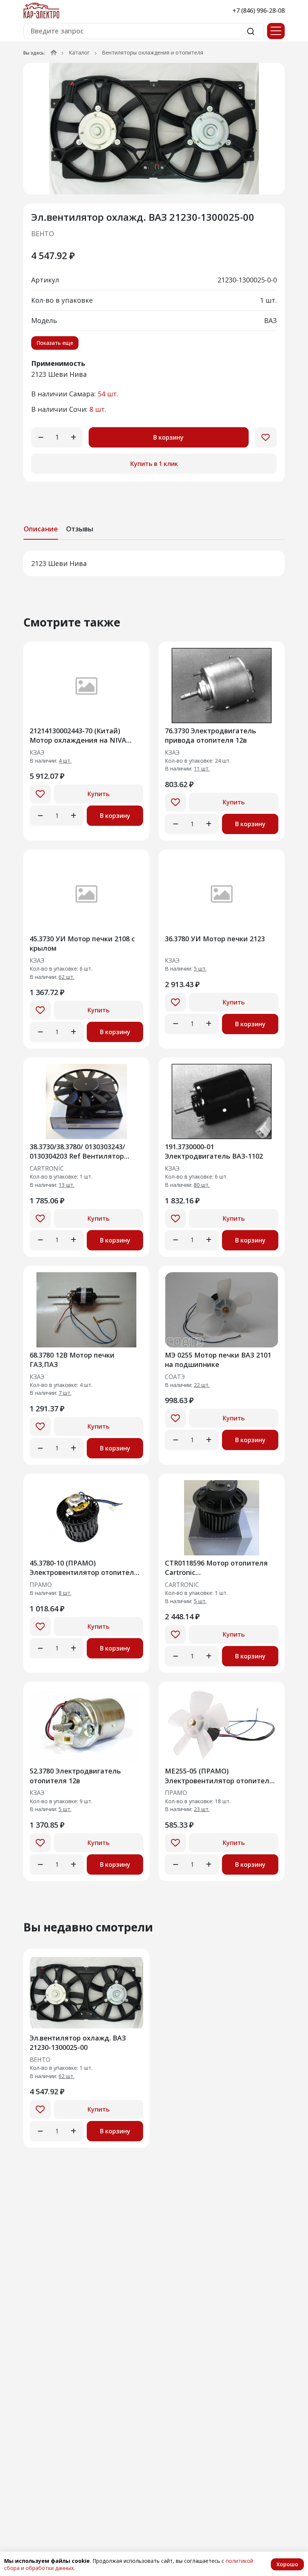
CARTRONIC (47, 1169)
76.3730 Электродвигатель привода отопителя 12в (211, 735)
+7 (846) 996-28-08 (259, 11)
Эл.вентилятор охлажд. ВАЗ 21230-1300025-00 (78, 2043)
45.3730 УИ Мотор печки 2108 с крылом (82, 943)
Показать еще (55, 343)
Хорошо (287, 2564)
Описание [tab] (41, 529)
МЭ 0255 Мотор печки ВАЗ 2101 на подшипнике (218, 1360)
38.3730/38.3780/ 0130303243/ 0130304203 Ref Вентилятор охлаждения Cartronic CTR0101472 (77, 1151)
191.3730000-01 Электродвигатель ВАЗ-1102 (214, 1151)
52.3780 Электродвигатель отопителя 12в (75, 1776)
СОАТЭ (175, 1377)
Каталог (79, 52)
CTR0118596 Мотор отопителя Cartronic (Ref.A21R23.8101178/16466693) (216, 1568)
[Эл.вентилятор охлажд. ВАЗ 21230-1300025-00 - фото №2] (154, 129)
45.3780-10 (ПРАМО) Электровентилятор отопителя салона (84, 1568)
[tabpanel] (154, 563)
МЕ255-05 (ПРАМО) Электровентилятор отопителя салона (219, 1776)
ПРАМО (41, 1585)
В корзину (168, 437)
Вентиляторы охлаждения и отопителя (152, 52)
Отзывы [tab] (80, 529)
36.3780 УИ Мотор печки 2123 (215, 939)
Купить (99, 794)
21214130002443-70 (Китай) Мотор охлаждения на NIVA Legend (78, 735)
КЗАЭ (37, 753)
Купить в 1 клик (154, 464)
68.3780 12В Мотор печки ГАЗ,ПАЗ (72, 1360)
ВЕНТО (43, 234)
